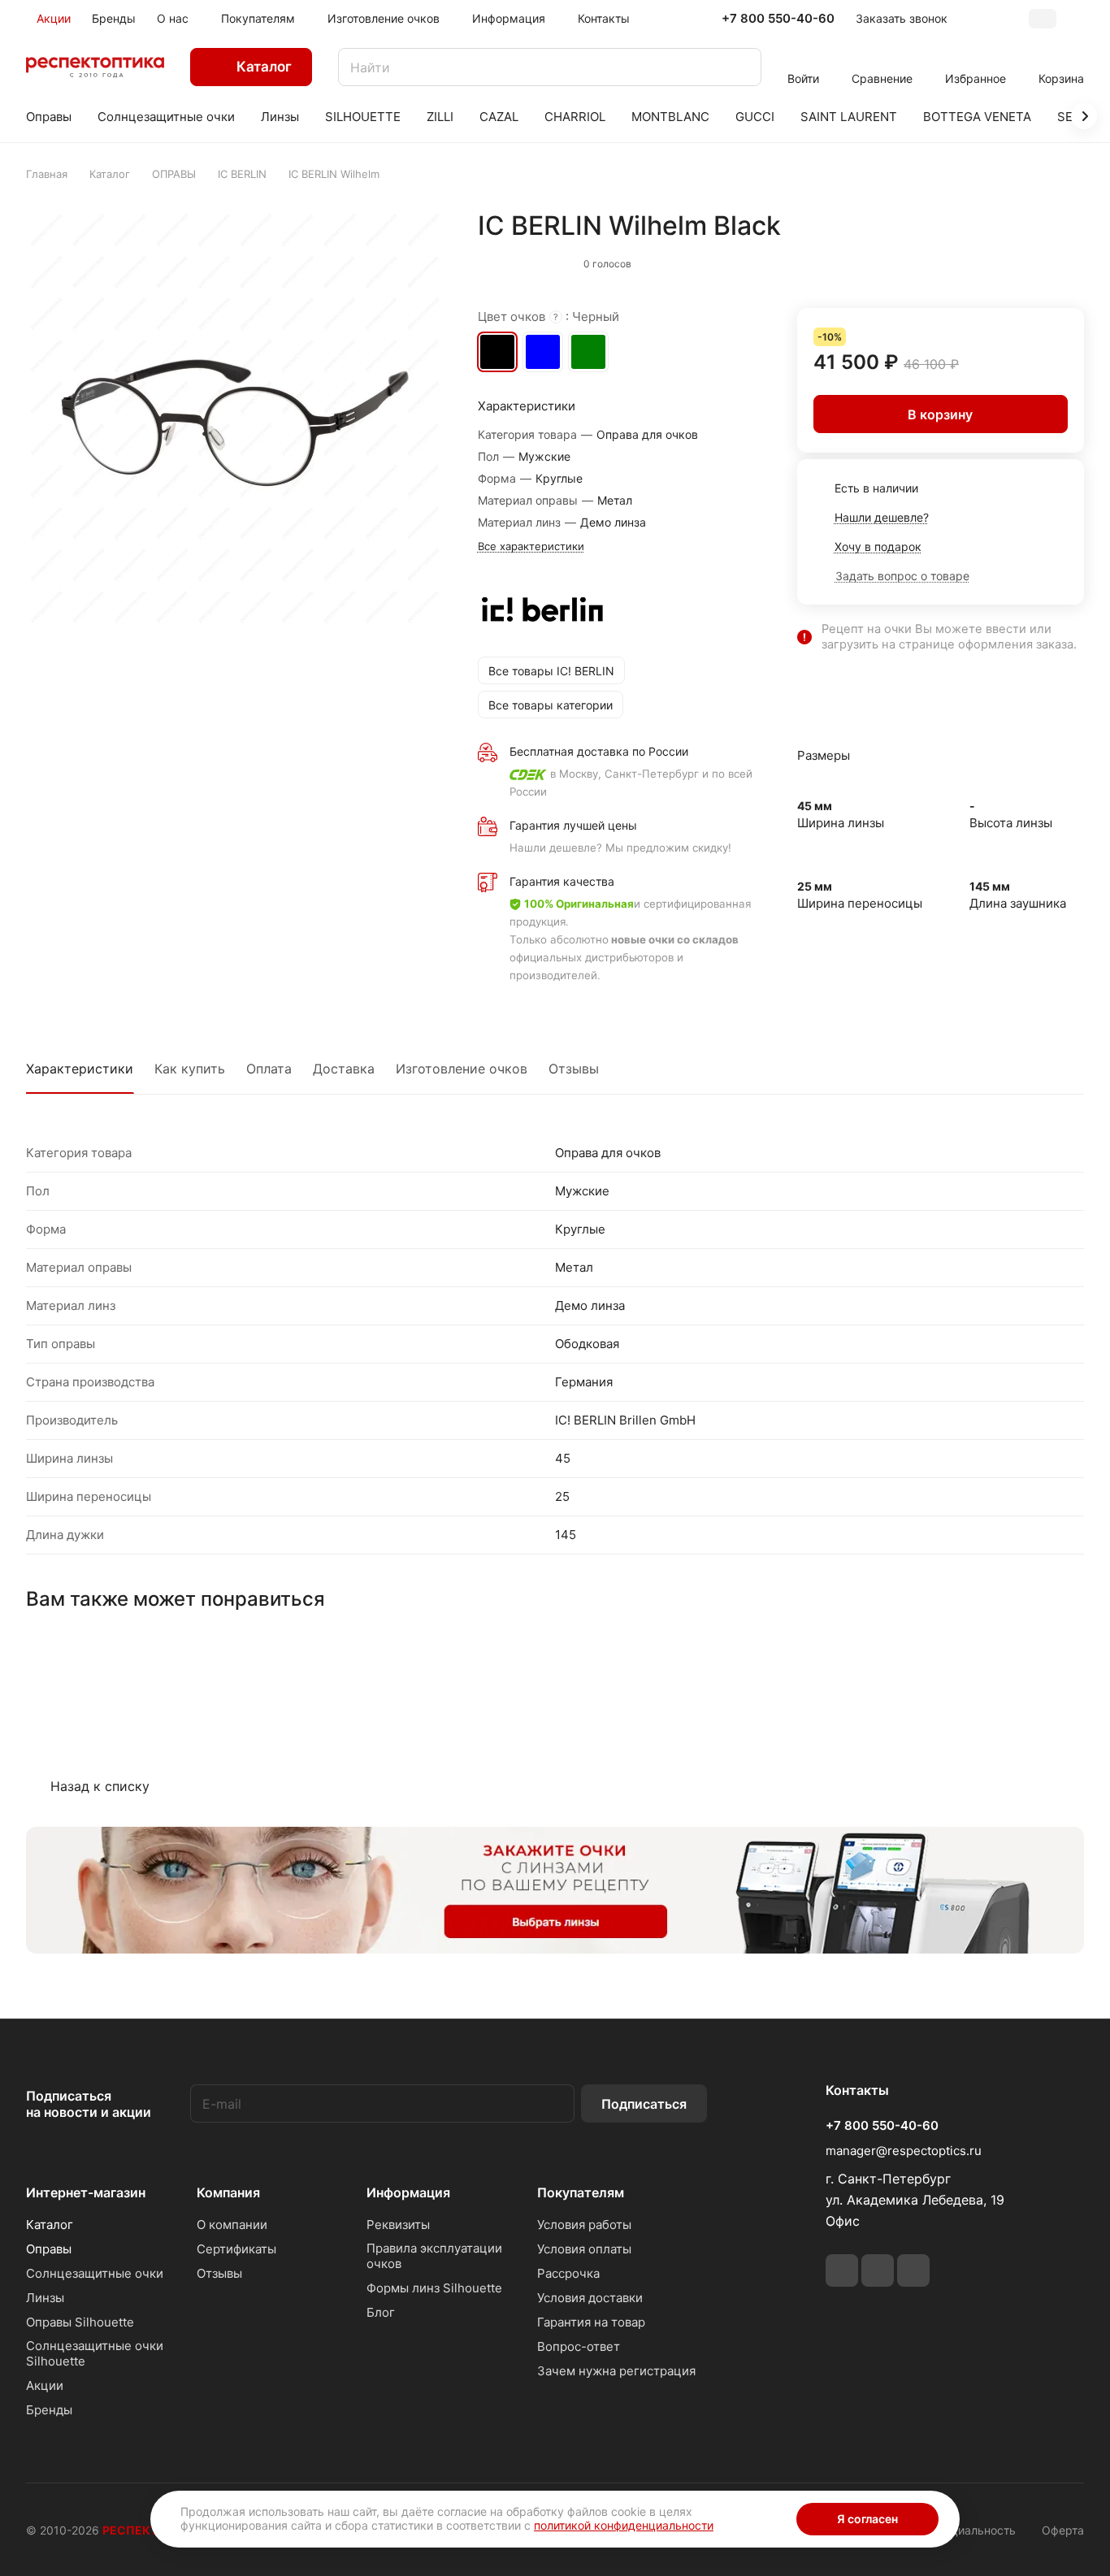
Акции (45, 2385)
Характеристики (80, 1069)
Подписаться (644, 2104)
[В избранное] (999, 260)
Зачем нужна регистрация (616, 2371)
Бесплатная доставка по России (599, 751)
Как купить (190, 1069)
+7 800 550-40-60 (778, 19)
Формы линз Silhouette (434, 2288)
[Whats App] (878, 2270)
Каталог (50, 2225)
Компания (228, 2192)
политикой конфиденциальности (624, 2525)
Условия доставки (590, 2298)
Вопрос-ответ (579, 2346)
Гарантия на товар (591, 2322)
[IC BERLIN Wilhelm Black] (235, 419)
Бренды (49, 2410)
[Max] (913, 2270)
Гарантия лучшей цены (573, 825)
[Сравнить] (1033, 260)
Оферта (1063, 2530)
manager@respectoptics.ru (904, 2151)
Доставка (344, 1069)
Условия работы (584, 2225)
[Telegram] (842, 2270)
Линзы (45, 2298)
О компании (232, 2225)
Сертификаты (236, 2249)
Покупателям (581, 2192)
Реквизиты (398, 2225)
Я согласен (867, 2519)
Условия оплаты (584, 2249)
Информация (408, 2192)
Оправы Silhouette (80, 2322)
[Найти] (741, 67)
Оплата (269, 1069)
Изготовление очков (462, 1069)
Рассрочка (568, 2273)
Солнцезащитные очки (95, 2273)
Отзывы (574, 1069)
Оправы (49, 2249)
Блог (381, 2312)
